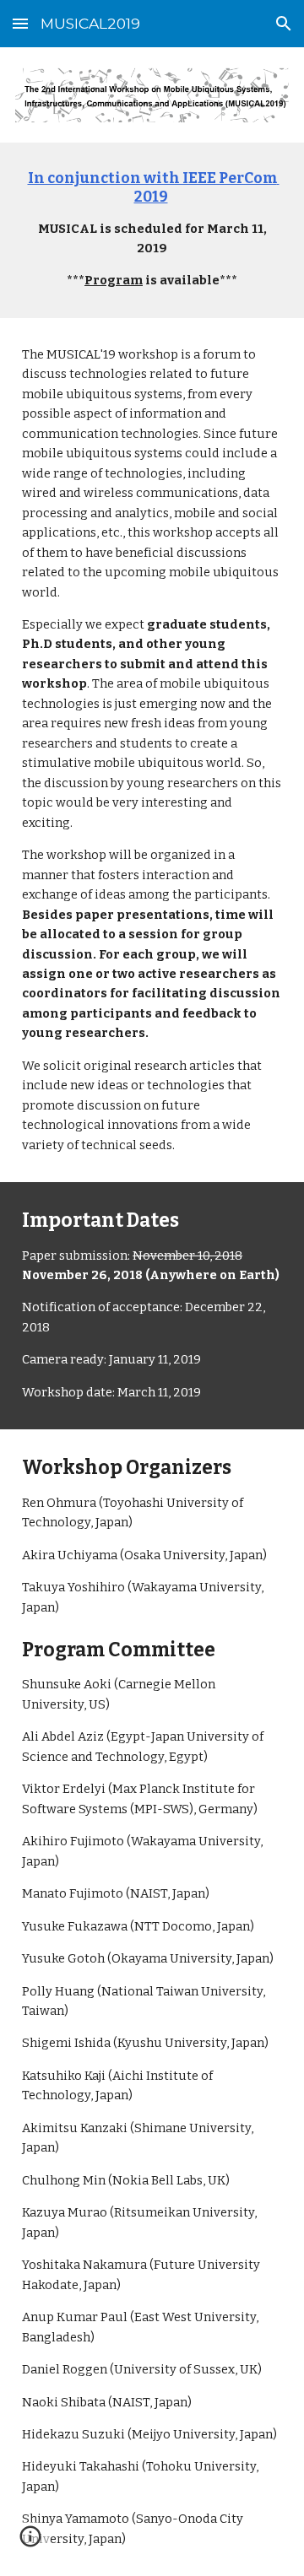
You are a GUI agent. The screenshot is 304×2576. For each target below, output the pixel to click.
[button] (20, 23)
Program (114, 280)
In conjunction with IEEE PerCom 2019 (154, 188)
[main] (152, 230)
